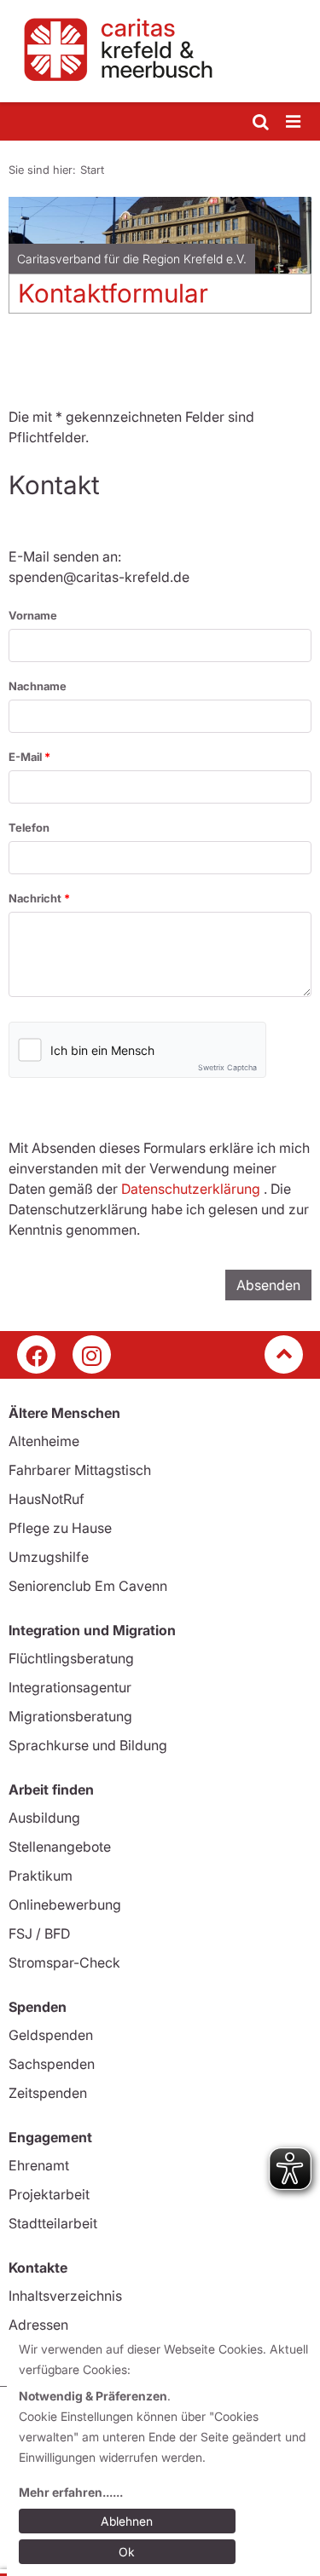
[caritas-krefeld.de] (160, 51)
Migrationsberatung (70, 1716)
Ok (127, 2552)
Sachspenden (52, 2064)
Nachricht (36, 898)
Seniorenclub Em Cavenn (88, 1586)
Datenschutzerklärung (191, 1189)
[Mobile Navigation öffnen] (294, 122)
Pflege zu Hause (60, 1528)
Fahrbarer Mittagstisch (80, 1470)
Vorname (33, 615)
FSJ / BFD (39, 1933)
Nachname (38, 686)
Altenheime (44, 1441)
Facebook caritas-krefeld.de (36, 1354)
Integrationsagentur (70, 1687)
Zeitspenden (48, 2093)
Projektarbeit (49, 2194)
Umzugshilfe (49, 1557)
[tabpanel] (160, 262)
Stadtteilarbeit (53, 2223)
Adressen (38, 2325)
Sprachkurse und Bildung (88, 1745)
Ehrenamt (39, 2165)
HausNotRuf (47, 1499)
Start (92, 170)
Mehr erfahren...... (71, 2492)
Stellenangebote (60, 1847)
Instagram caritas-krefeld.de (92, 1354)
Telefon (29, 827)
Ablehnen (127, 2521)
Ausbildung (44, 1818)
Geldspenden (51, 2035)
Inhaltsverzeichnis (65, 2296)
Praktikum (41, 1876)
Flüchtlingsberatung (71, 1658)
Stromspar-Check (64, 1962)
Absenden (268, 1285)
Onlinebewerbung (65, 1905)
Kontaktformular (113, 293)
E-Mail (26, 757)
